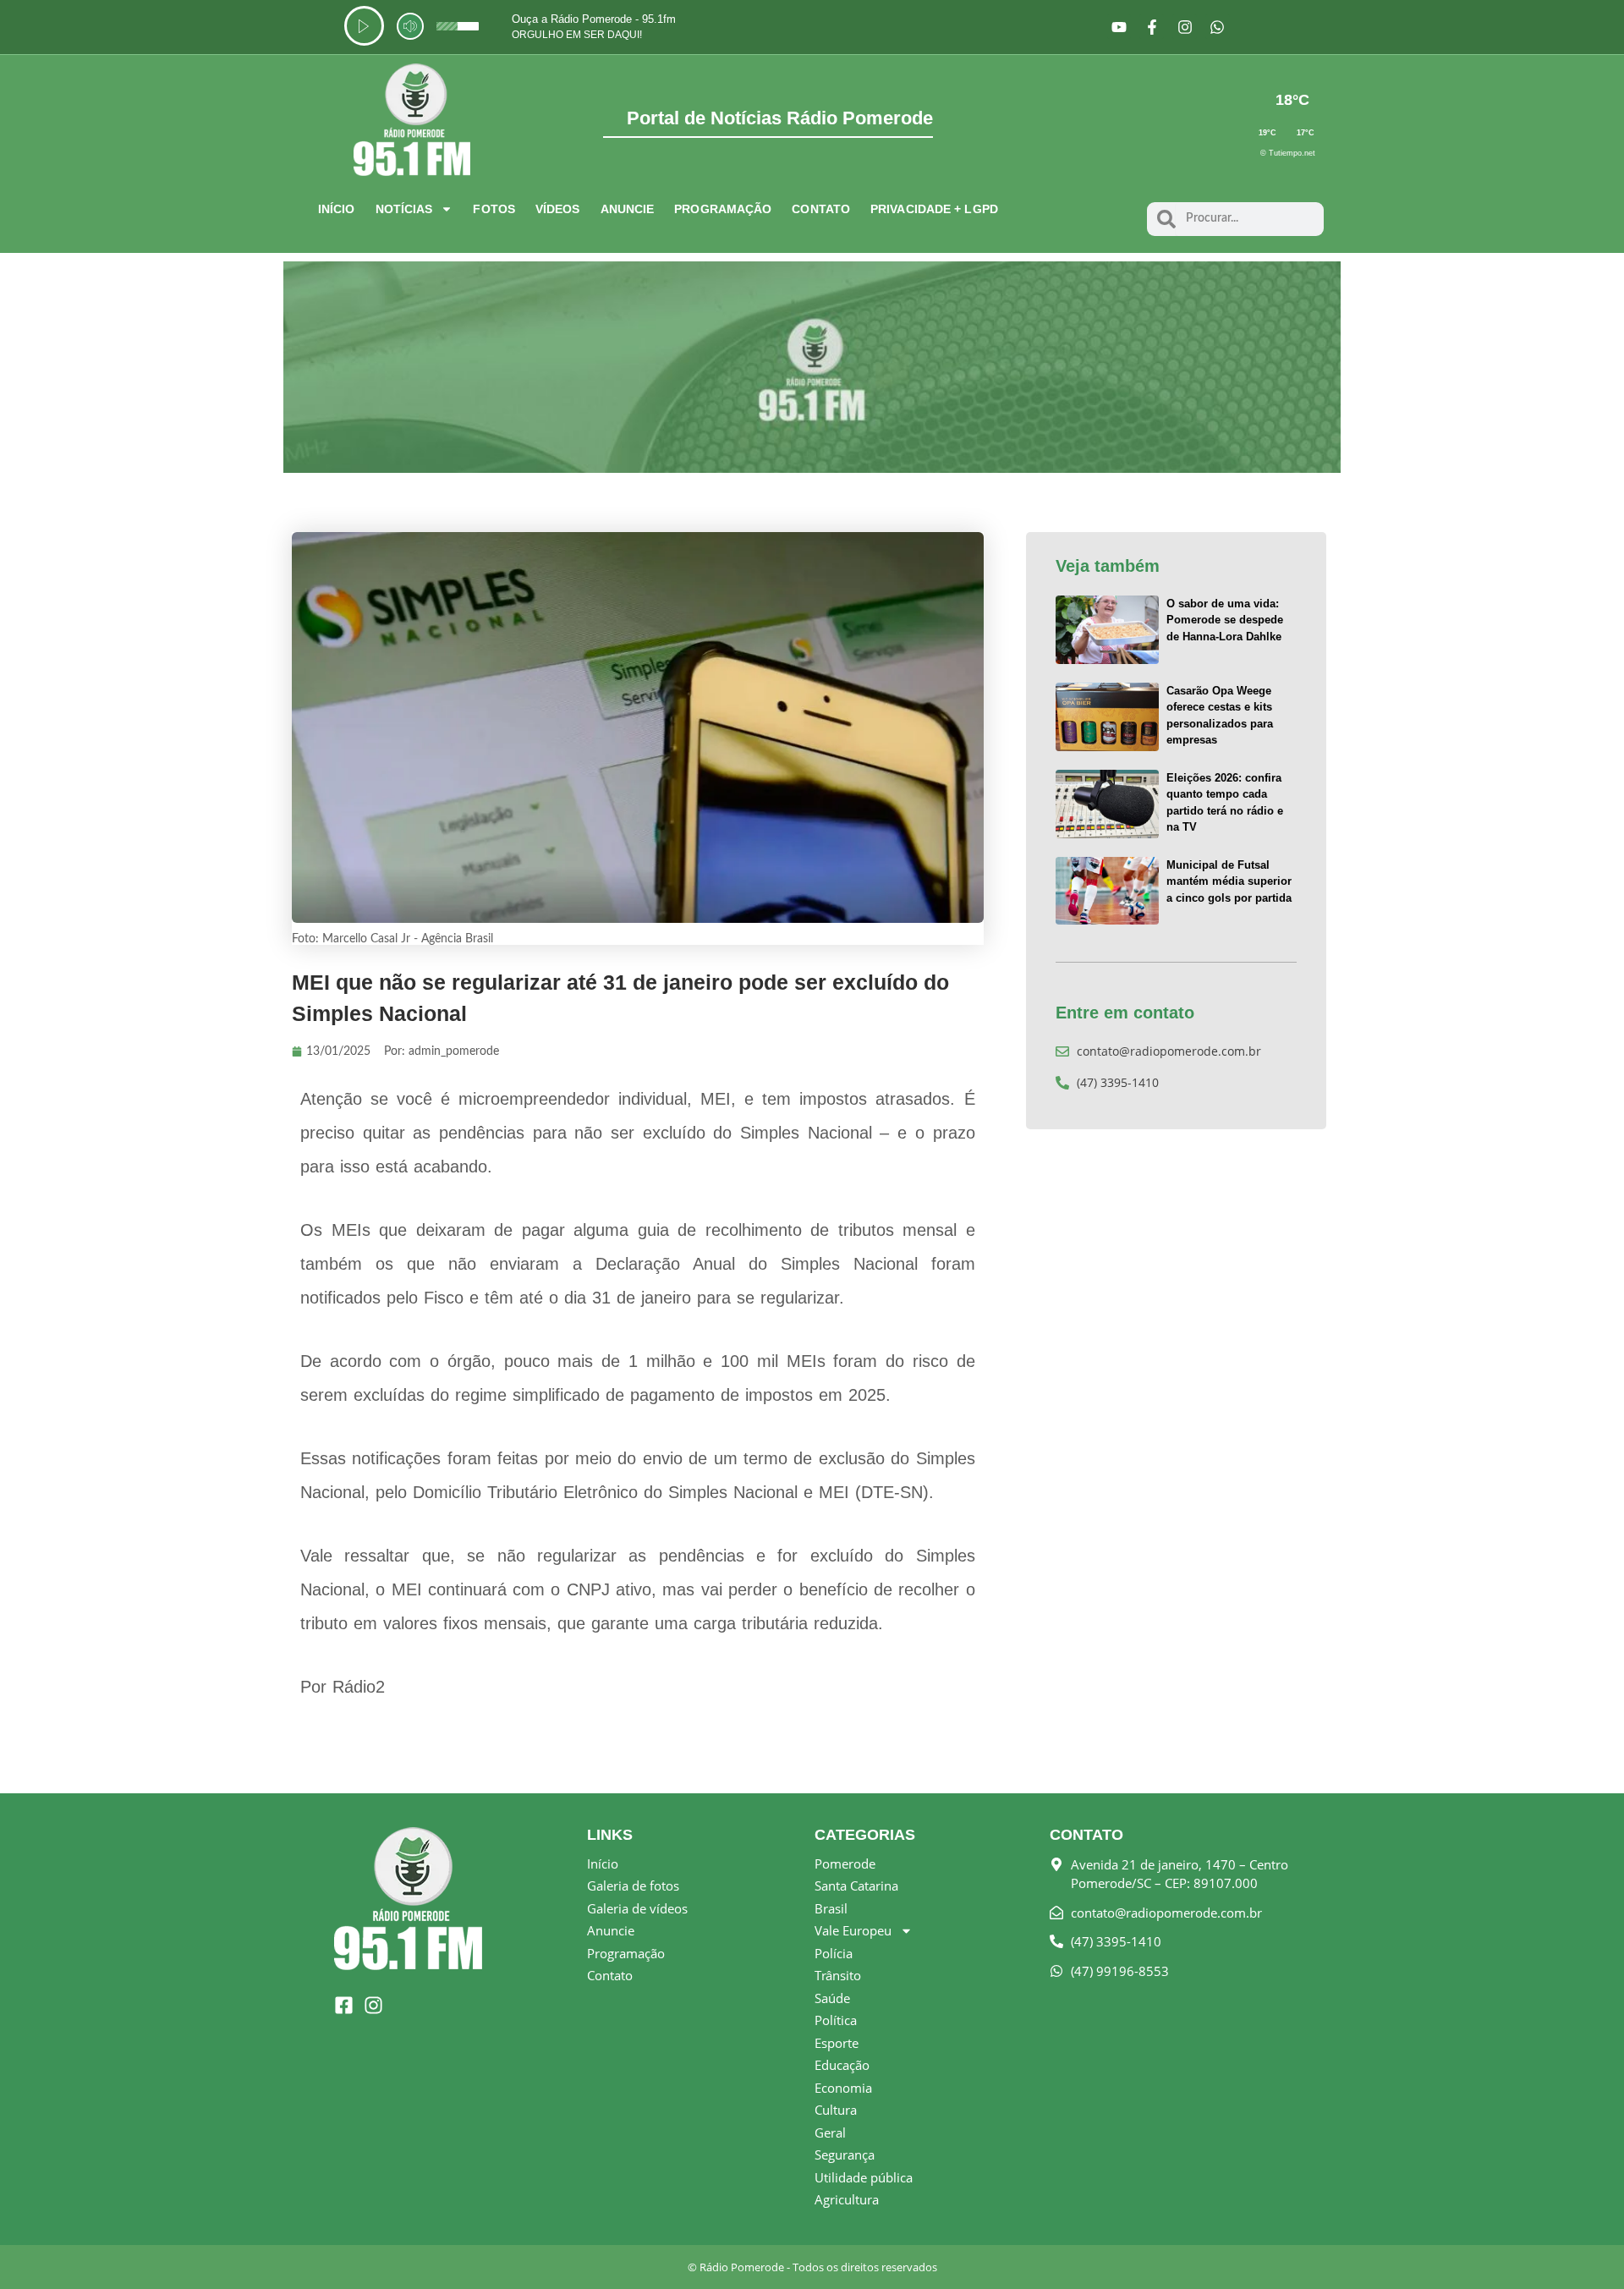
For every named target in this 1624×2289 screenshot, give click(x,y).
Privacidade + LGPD (934, 209)
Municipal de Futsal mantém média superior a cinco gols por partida (1229, 881)
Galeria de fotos (633, 1886)
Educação (842, 2065)
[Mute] (410, 26)
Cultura (836, 2110)
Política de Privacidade (1168, 2255)
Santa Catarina (856, 1886)
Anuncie (628, 209)
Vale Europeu (853, 1930)
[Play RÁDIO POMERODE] (364, 26)
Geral (830, 2133)
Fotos (494, 209)
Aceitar (1414, 2263)
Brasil (831, 1908)
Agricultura (847, 2199)
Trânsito (838, 1975)
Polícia (834, 1953)
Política (836, 2020)
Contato (821, 209)
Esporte (837, 2043)
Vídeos (558, 209)
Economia (843, 2088)
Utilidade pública (864, 2177)
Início (337, 209)
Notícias (404, 209)
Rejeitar (1514, 2263)
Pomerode (845, 1864)
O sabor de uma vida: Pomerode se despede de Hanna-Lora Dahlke (1225, 620)
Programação (723, 209)
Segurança (845, 2155)
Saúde (832, 1998)
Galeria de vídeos (637, 1908)
